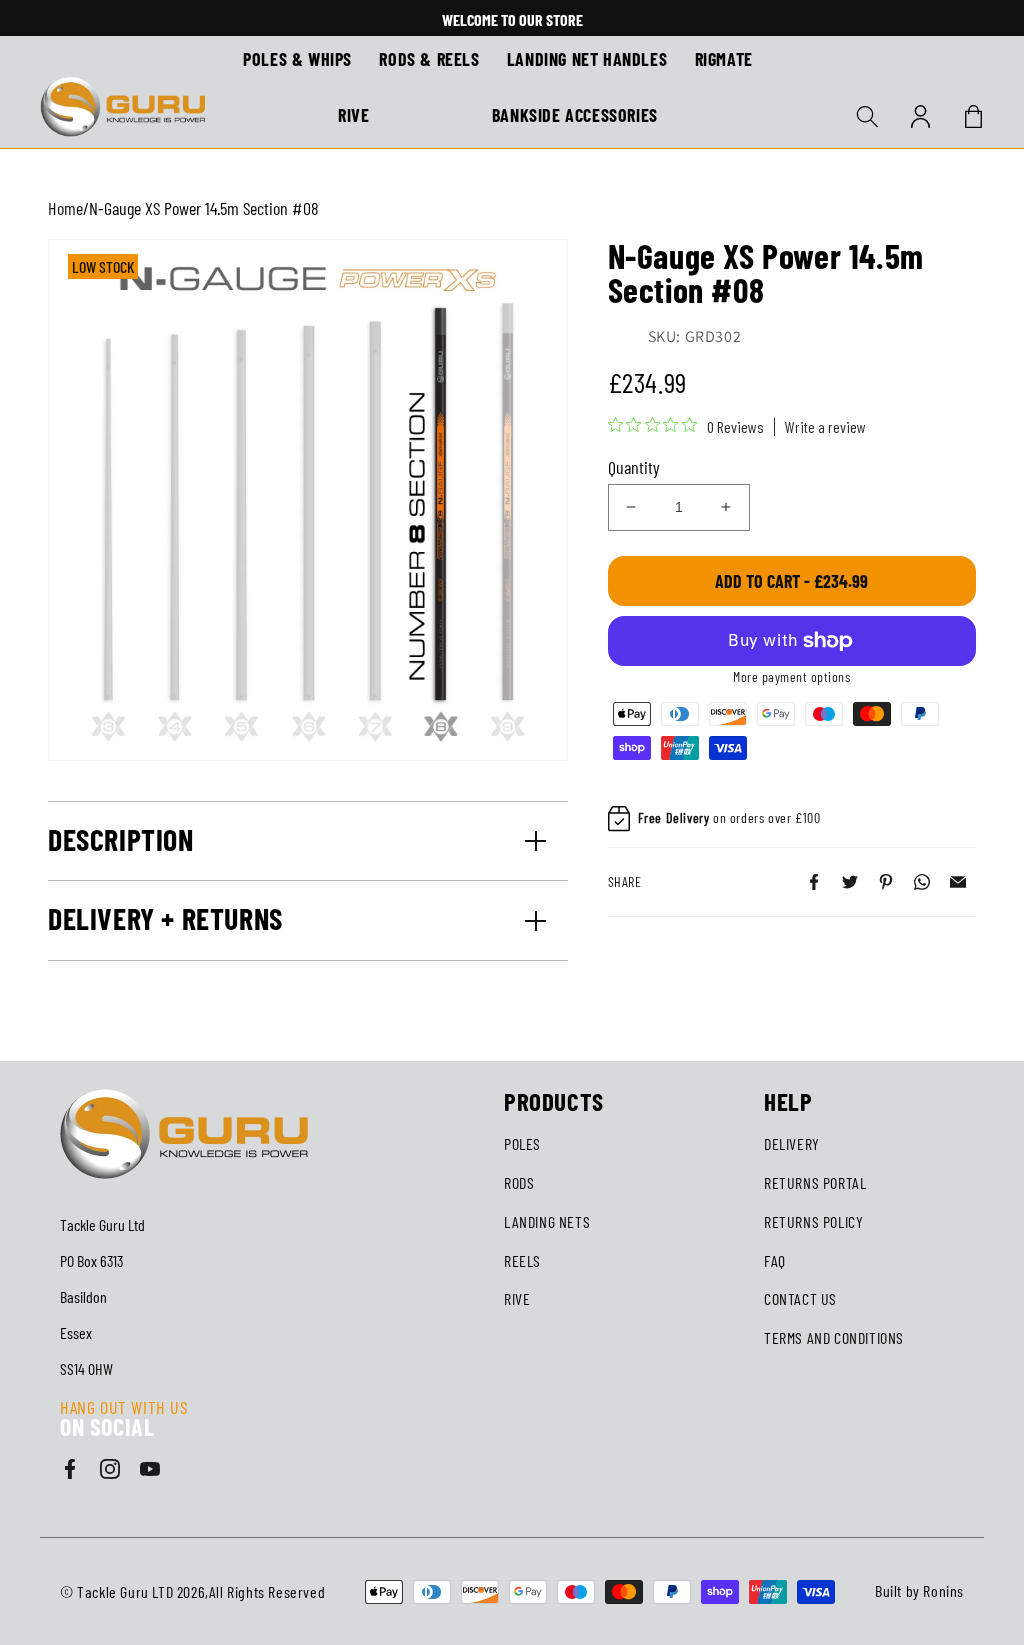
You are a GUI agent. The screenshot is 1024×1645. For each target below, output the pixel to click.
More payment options (791, 676)
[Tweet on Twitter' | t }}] (850, 882)
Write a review (825, 427)
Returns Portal (815, 1182)
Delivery (792, 1143)
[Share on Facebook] (814, 882)
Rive (517, 1298)
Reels (522, 1260)
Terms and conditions (834, 1337)
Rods (519, 1182)
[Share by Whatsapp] (922, 882)
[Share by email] (958, 882)
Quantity (634, 467)
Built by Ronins (919, 1590)
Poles (522, 1143)
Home (65, 208)
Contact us (800, 1298)
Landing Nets (547, 1221)
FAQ (775, 1260)
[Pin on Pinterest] (886, 882)
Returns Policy (813, 1221)
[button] (867, 116)
